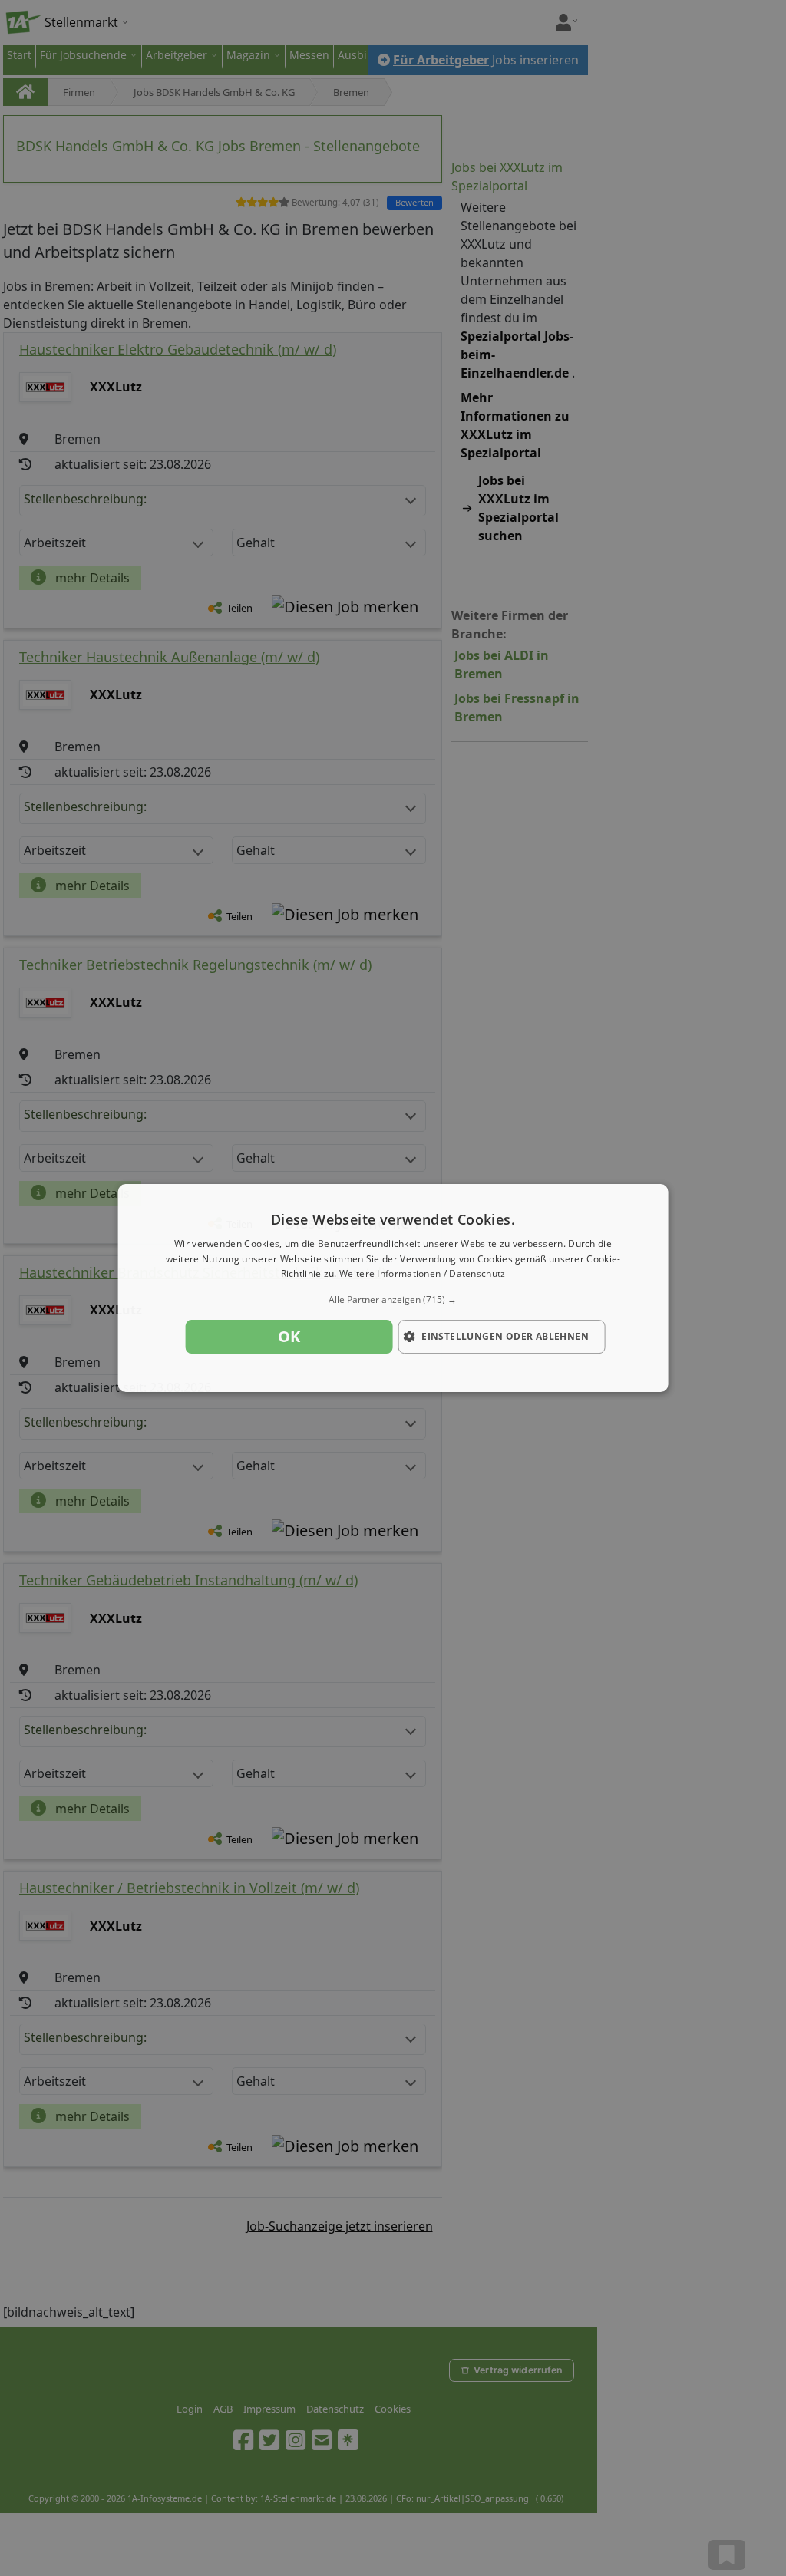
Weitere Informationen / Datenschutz (423, 1274)
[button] (393, 1300)
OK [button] (289, 1336)
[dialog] (393, 1288)
